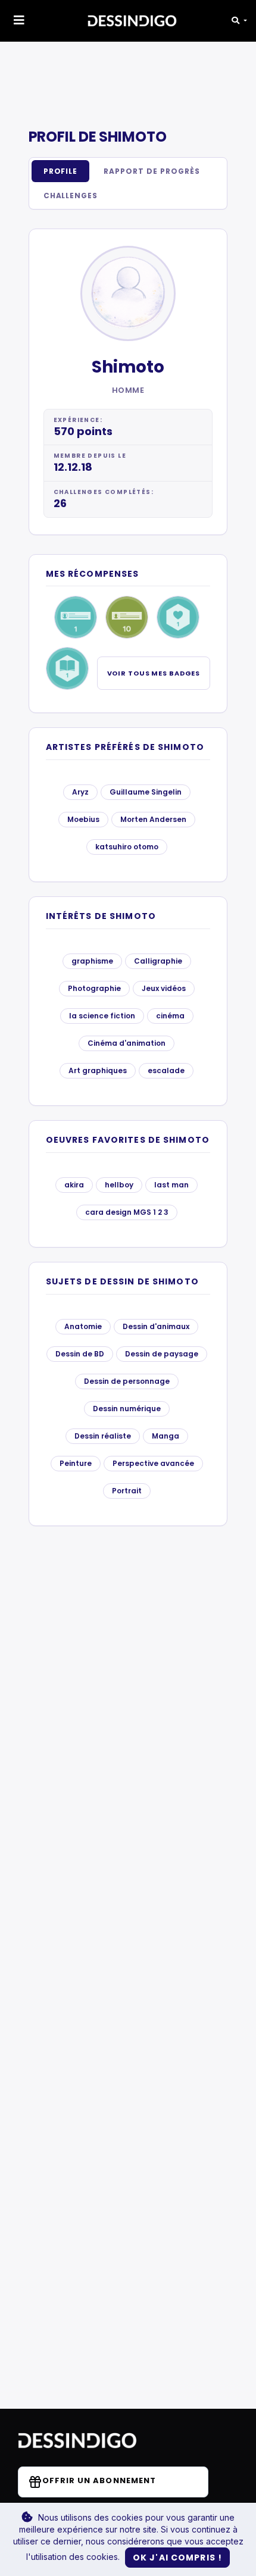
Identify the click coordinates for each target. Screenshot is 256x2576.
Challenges (71, 196)
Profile (61, 171)
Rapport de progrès (152, 171)
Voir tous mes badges (154, 673)
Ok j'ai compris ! (177, 2558)
